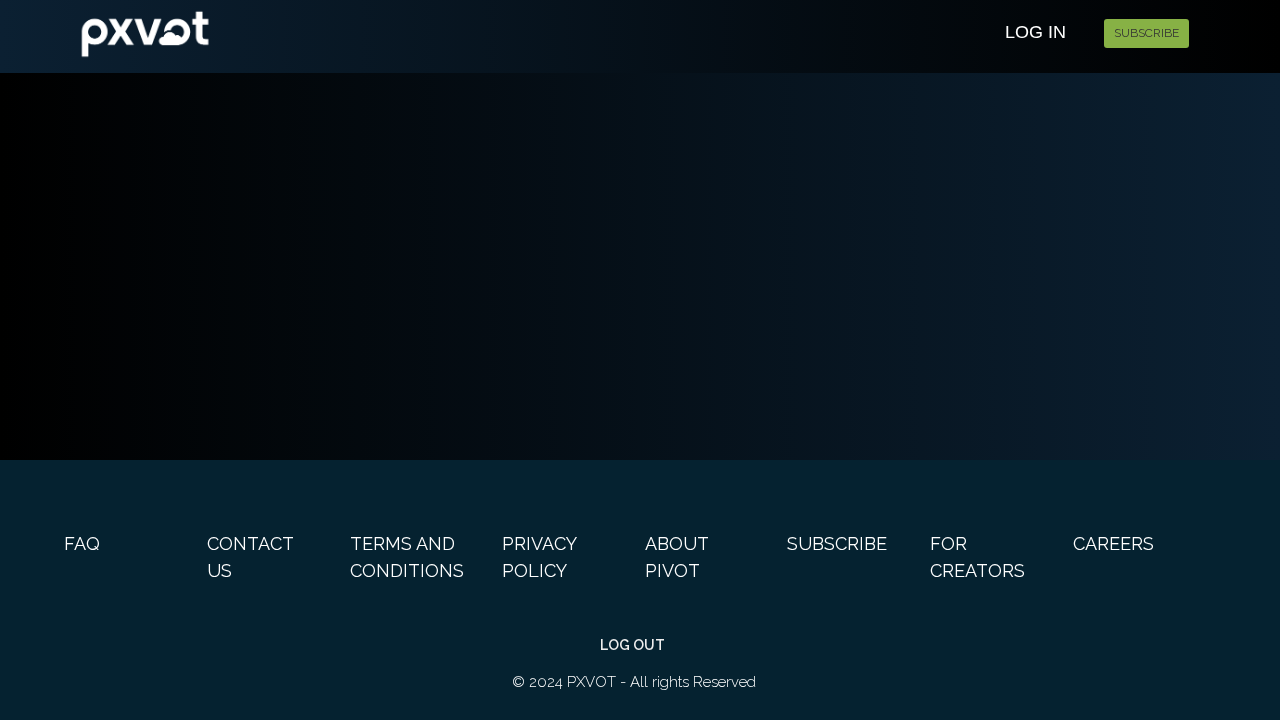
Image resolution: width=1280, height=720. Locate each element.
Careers (1113, 543)
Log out (632, 645)
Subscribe (1146, 33)
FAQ (82, 543)
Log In (1035, 32)
